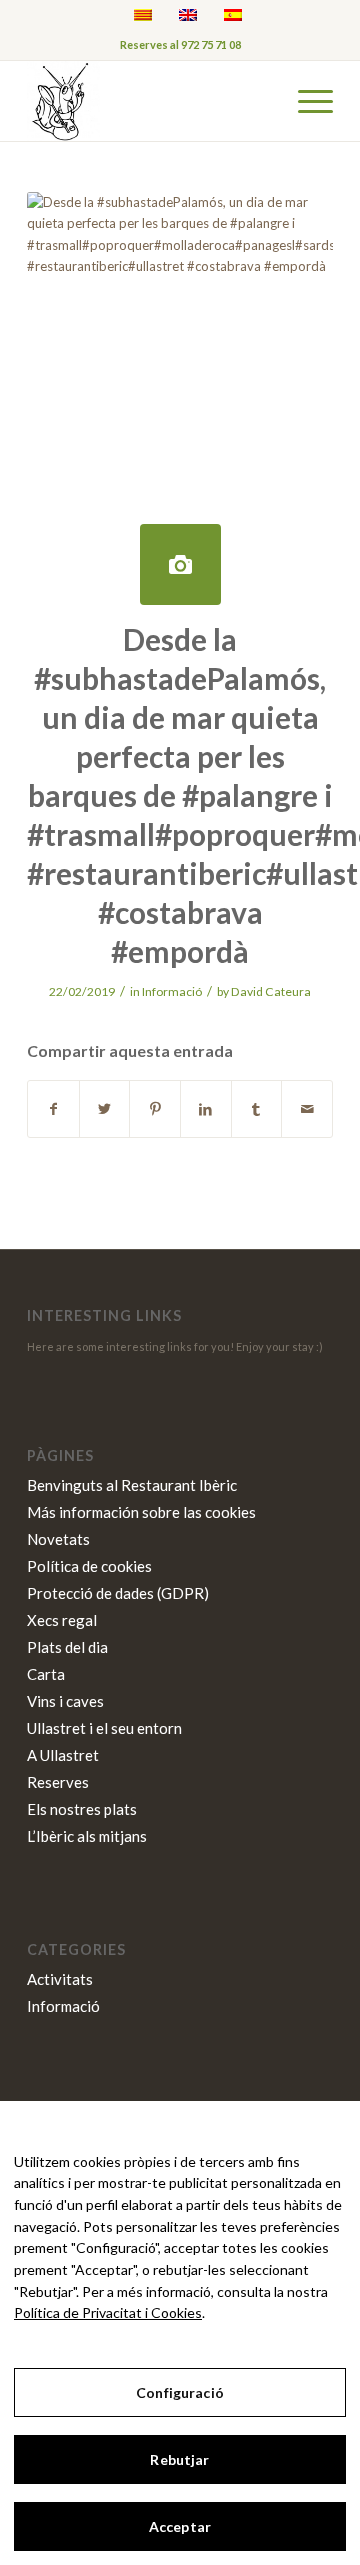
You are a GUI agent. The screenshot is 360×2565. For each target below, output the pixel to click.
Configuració (180, 2392)
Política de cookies (89, 1566)
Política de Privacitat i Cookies (108, 2312)
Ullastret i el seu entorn (104, 1728)
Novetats (58, 1539)
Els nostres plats (82, 1809)
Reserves (58, 1782)
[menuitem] (305, 101)
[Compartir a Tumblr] (257, 1109)
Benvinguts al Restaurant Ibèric (132, 1485)
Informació (172, 991)
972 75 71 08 (211, 44)
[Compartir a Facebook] (53, 1109)
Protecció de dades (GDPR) (118, 1593)
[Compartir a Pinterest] (155, 1109)
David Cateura (271, 991)
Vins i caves (65, 1701)
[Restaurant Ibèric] (149, 101)
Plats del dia (67, 1647)
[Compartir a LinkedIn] (206, 1109)
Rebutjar (179, 2459)
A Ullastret (63, 1755)
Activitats (60, 1979)
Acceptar (180, 2526)
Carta (46, 1674)
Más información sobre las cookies (141, 1512)
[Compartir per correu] (307, 1109)
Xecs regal (62, 1620)
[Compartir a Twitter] (105, 1109)
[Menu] (305, 101)
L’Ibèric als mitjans (87, 1836)
